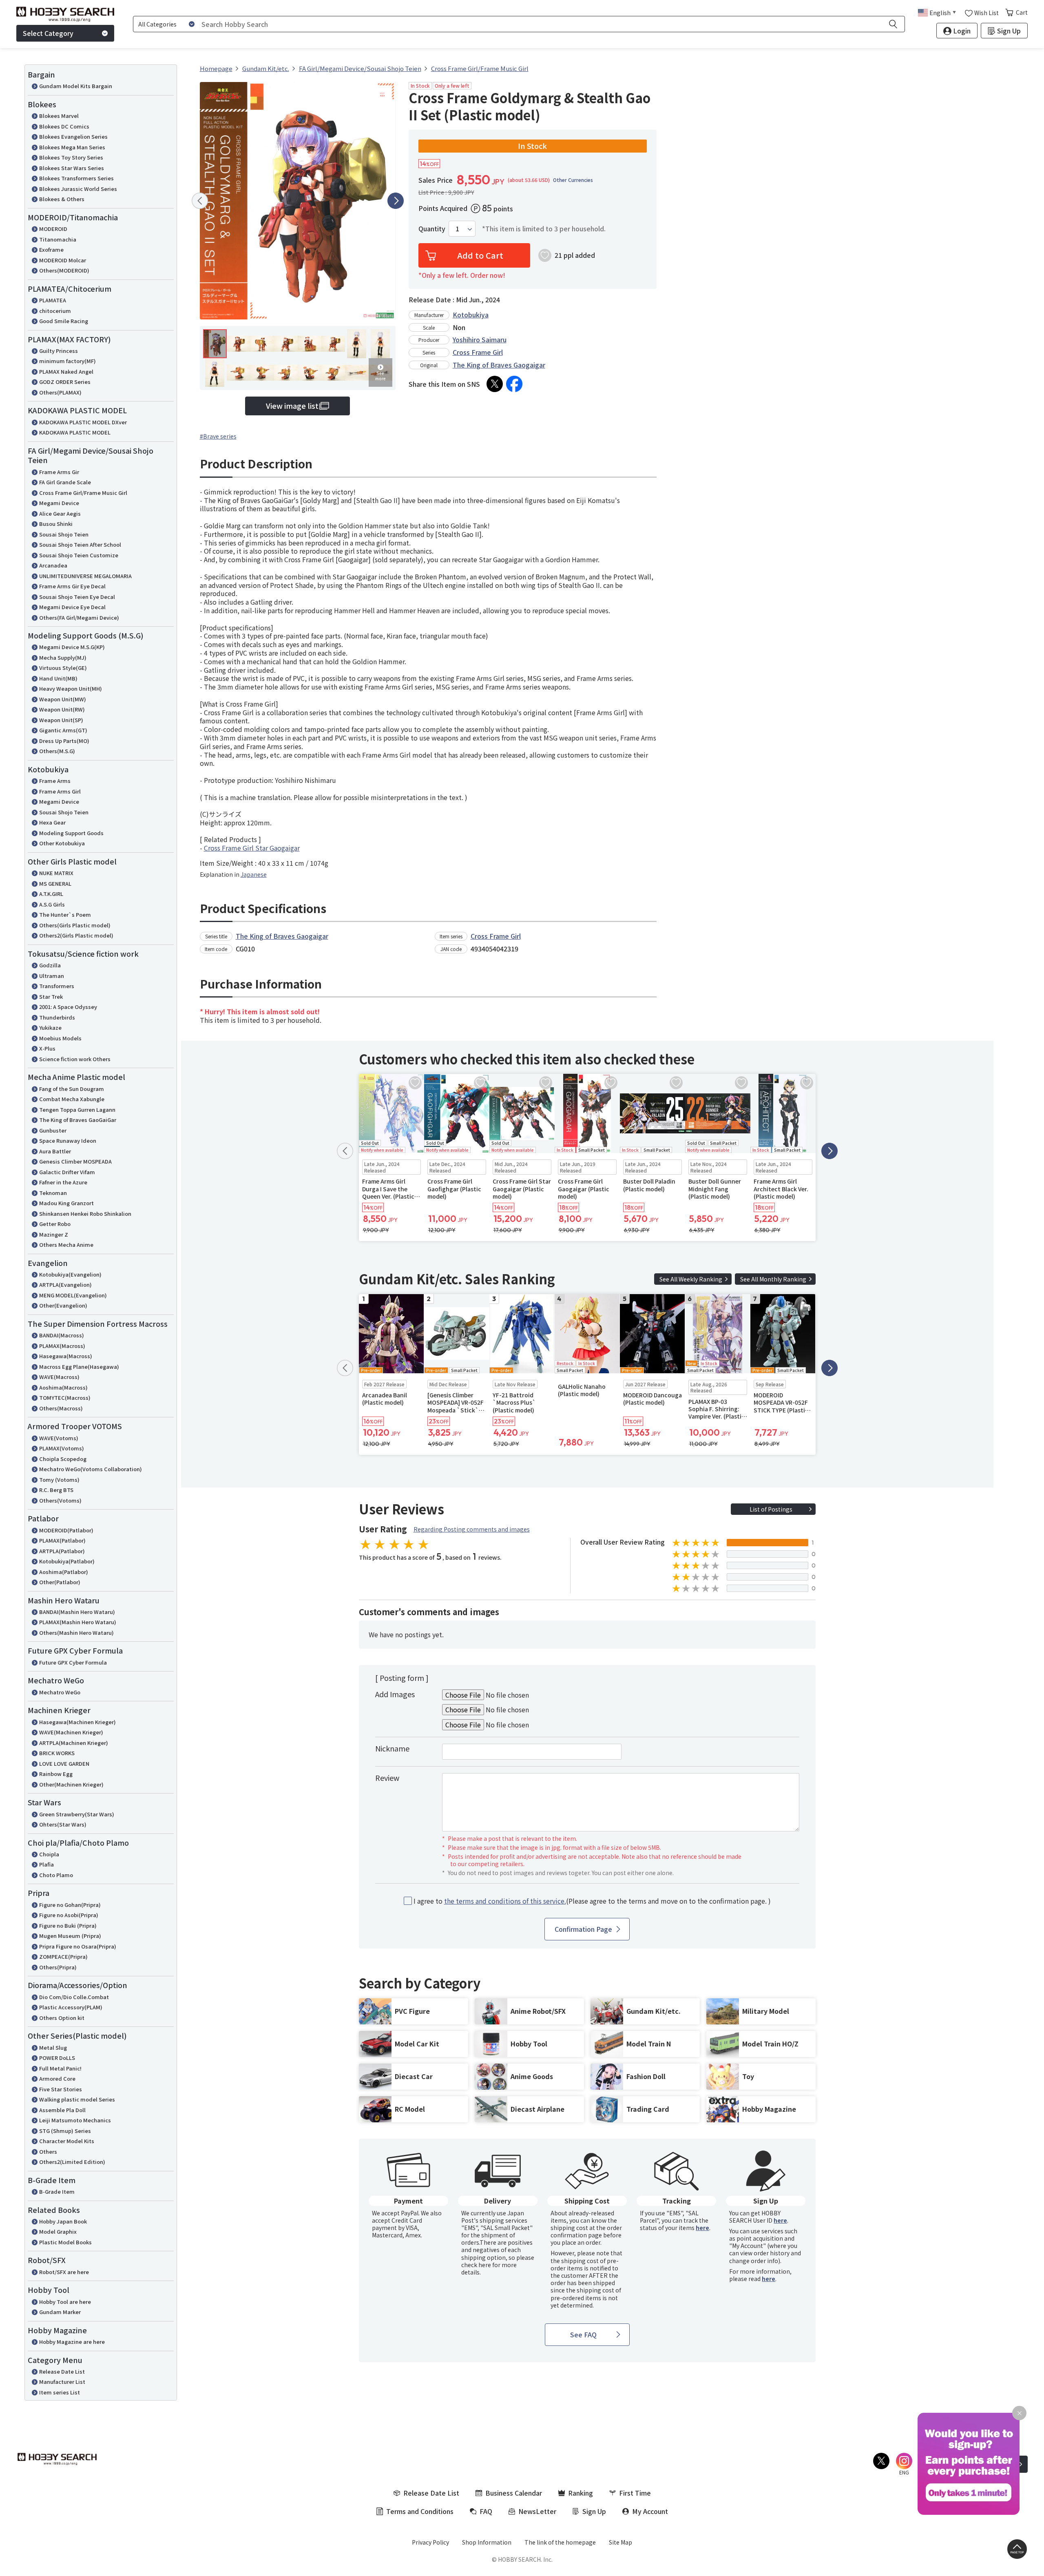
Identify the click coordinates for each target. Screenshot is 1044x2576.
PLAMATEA (53, 300)
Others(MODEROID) (64, 270)
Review (387, 1778)
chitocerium (55, 311)
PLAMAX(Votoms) (62, 1448)
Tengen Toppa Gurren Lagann (77, 1110)
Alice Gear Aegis (60, 513)
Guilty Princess (59, 351)
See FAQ (583, 2334)
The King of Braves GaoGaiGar (78, 1120)
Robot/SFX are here (64, 2272)
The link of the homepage (560, 2542)
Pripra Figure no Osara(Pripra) (78, 1946)
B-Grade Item (57, 2191)
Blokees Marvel (59, 116)
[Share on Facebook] (514, 384)
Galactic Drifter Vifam (67, 1172)
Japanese (254, 874)
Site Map (620, 2542)
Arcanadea (53, 565)
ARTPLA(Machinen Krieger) (74, 1743)
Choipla (49, 1854)
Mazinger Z (54, 1234)
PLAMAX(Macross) (62, 1346)
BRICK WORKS (57, 1753)
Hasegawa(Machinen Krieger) (77, 1722)
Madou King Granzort (66, 1203)
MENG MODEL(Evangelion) (73, 1295)
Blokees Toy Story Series (71, 157)
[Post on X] (495, 384)
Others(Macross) (61, 1408)
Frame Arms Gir (59, 472)
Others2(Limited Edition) (72, 2162)
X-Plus (47, 1048)
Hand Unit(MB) (58, 678)
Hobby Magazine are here (72, 2342)
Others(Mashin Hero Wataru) (76, 1633)
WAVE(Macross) (59, 1377)
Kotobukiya (471, 315)
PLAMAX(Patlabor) (62, 1540)
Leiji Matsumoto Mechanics (75, 2120)
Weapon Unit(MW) (63, 699)
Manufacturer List (62, 2382)
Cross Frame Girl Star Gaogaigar (252, 848)
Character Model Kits (67, 2141)
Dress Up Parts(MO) (64, 741)
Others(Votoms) (60, 1500)
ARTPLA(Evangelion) (65, 1285)
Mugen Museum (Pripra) (70, 1936)
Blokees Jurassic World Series (78, 189)
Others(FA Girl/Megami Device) (79, 617)
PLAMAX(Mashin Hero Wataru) (78, 1622)
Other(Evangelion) (63, 1305)
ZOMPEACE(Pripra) (63, 1956)
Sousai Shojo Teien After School (80, 544)
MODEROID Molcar (63, 260)
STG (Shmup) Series (65, 2131)
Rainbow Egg (56, 1774)
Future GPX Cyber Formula (73, 1662)
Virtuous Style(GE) (63, 668)
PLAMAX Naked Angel (66, 371)
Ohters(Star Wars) (63, 1824)
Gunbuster (53, 1130)
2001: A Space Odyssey (68, 1007)
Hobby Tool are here (65, 2302)
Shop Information (487, 2542)
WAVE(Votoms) (59, 1438)
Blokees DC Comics (64, 126)
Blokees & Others (62, 199)
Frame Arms (55, 781)
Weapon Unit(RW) (62, 709)
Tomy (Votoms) (59, 1480)
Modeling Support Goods (71, 833)
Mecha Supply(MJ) (63, 657)
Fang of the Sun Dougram (72, 1089)
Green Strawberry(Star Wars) (77, 1814)
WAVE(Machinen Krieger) (71, 1732)
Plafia (46, 1864)
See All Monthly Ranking (773, 1279)
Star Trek (51, 996)
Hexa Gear (52, 822)
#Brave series (218, 436)
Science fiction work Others (75, 1059)
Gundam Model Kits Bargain (76, 86)
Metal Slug (53, 2047)
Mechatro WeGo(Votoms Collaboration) (91, 1469)
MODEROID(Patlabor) (66, 1530)
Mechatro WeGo (60, 1692)
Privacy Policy (430, 2542)
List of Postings (771, 1509)
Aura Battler (55, 1151)
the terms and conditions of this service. (505, 1901)
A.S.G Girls (52, 904)
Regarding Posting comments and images (472, 1529)
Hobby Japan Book (63, 2221)
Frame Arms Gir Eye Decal (72, 586)
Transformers (57, 986)
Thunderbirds (57, 1017)
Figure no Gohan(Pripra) (70, 1905)
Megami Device (59, 503)
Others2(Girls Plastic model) (76, 935)
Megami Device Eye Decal (72, 607)
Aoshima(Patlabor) (64, 1572)
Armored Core (57, 2078)
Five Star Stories (61, 2089)
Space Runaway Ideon (68, 1141)
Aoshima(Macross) (63, 1387)
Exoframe (51, 249)
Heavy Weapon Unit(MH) (71, 688)
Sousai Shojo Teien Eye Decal (77, 597)
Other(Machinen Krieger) (71, 1784)
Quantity (432, 229)
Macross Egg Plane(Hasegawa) (79, 1367)
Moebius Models (60, 1038)
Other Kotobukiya (62, 843)
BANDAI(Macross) (62, 1335)
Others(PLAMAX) (60, 392)
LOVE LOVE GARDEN (64, 1764)
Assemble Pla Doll (62, 2110)
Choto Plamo (56, 1875)
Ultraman (52, 976)
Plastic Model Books (65, 2242)
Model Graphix (58, 2231)
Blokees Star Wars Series (72, 168)
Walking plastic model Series (77, 2099)
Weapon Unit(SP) (61, 720)
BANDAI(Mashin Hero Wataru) (77, 1612)
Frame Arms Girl (60, 791)
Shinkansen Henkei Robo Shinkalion (85, 1214)
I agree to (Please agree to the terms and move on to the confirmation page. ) (592, 1901)
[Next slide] (396, 201)
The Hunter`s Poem (65, 914)
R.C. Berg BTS (56, 1490)
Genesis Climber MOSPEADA (75, 1161)
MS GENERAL (55, 883)
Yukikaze (50, 1028)
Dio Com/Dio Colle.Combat (74, 1997)
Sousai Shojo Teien (64, 534)
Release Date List (62, 2371)
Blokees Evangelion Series (73, 136)
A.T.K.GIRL (51, 894)
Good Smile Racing (64, 321)
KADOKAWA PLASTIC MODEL (75, 432)
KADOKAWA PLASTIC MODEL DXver (83, 422)
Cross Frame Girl (478, 352)
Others (48, 2151)
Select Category (48, 33)
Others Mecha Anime (66, 1245)
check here (476, 2265)
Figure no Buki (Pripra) (68, 1925)
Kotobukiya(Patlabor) (67, 1561)
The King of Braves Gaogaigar (499, 365)
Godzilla (50, 965)
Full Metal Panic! (60, 2068)
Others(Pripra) (58, 1967)
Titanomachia (58, 239)
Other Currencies (573, 180)
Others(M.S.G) (57, 751)
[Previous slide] (200, 201)
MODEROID (53, 229)
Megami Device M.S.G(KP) (72, 647)
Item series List (60, 2392)
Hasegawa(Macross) (66, 1356)
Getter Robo (55, 1224)
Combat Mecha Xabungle (72, 1099)
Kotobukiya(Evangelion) (70, 1274)
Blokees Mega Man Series (72, 147)
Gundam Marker (60, 2312)
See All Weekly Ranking (691, 1279)
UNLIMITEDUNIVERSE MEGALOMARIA (85, 576)
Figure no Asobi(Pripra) (69, 1915)
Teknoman (53, 1193)
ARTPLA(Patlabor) (62, 1551)
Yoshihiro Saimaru (480, 339)
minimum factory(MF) (67, 361)
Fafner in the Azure (63, 1182)
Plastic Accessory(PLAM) (71, 2007)
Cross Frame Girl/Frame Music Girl (83, 493)
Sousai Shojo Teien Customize (79, 555)
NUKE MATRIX (56, 873)
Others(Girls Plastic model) (75, 925)
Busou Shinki (56, 524)
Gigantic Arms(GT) (63, 730)
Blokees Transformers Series (76, 178)
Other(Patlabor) (60, 1582)
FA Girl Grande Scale (65, 482)
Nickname (392, 1748)
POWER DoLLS (57, 2058)
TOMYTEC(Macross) (65, 1398)
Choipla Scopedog (63, 1459)
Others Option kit (62, 2018)
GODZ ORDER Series (65, 382)
